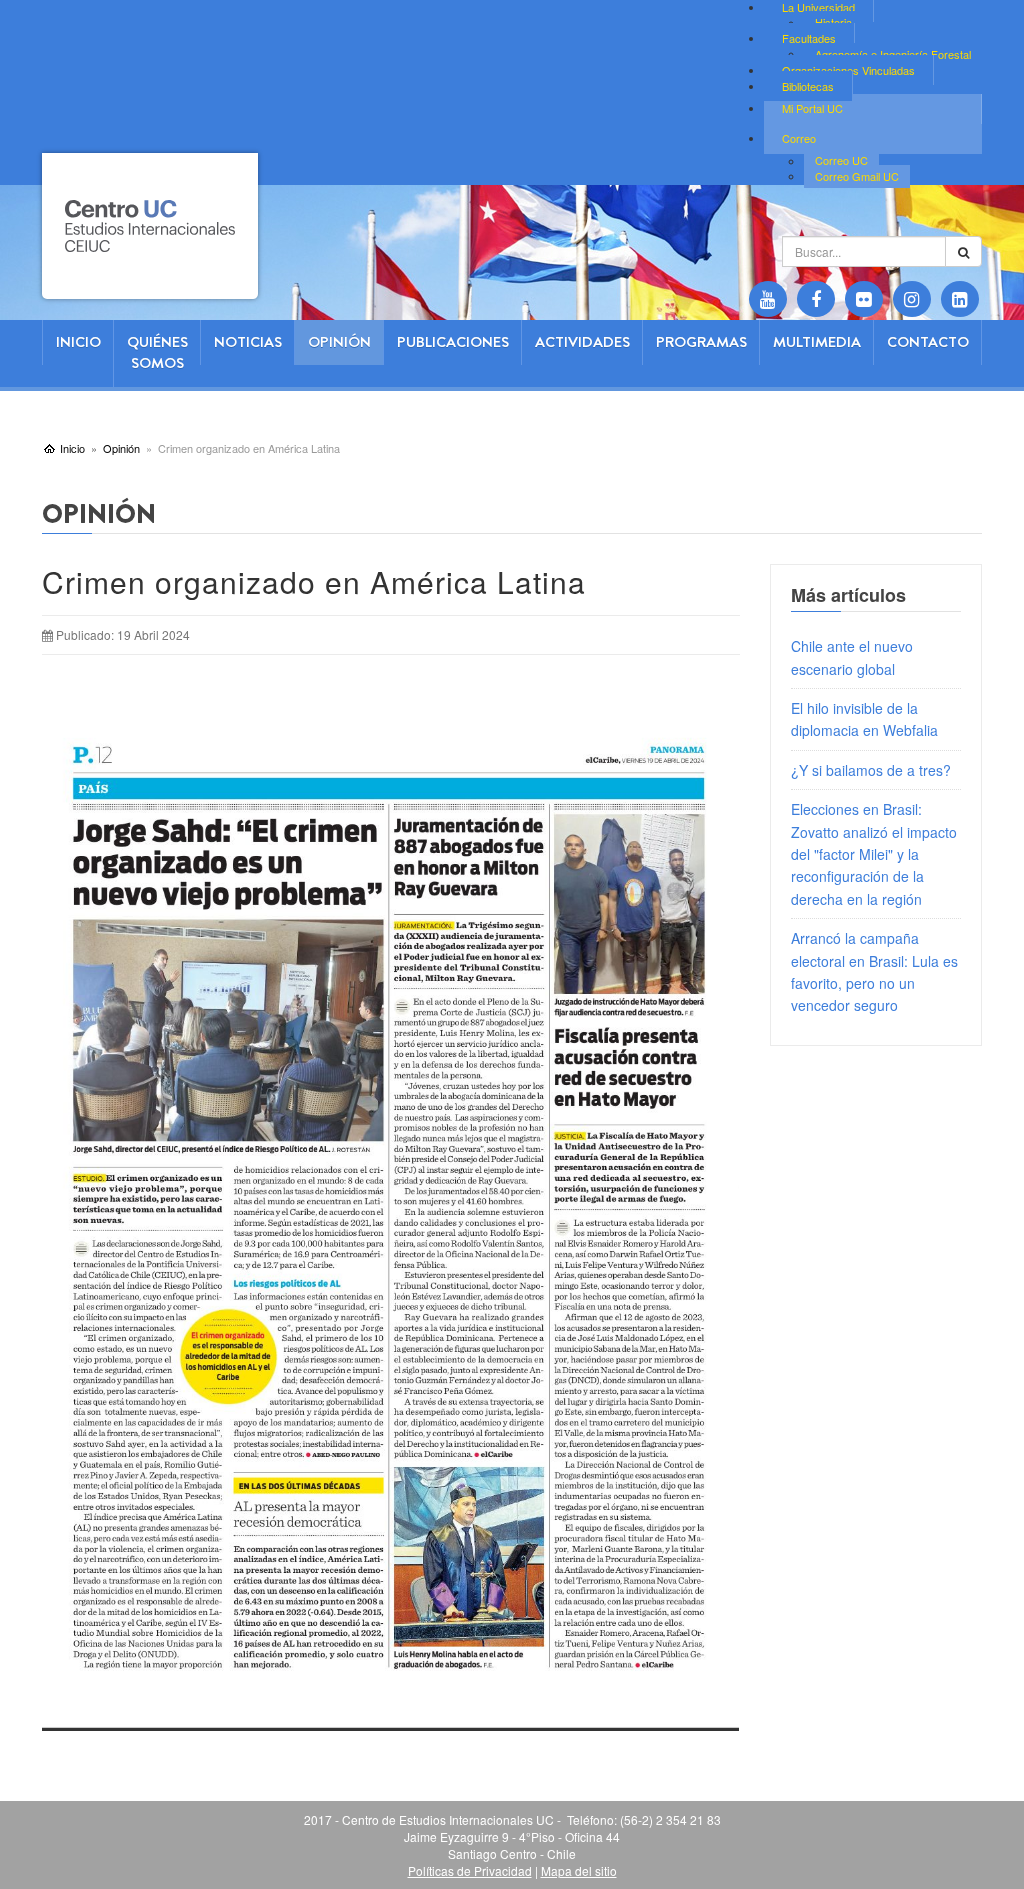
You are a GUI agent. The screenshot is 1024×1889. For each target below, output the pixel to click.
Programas (701, 342)
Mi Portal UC (812, 108)
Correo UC (841, 161)
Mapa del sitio (579, 1870)
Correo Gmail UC (857, 176)
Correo (799, 138)
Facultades (809, 38)
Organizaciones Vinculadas (848, 70)
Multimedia (817, 342)
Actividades (582, 342)
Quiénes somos (157, 352)
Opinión (339, 342)
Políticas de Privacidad (470, 1870)
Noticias (248, 342)
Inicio (78, 342)
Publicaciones (453, 342)
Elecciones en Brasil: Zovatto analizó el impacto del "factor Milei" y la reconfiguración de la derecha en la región (874, 854)
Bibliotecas (808, 86)
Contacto (928, 342)
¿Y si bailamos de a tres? (871, 770)
